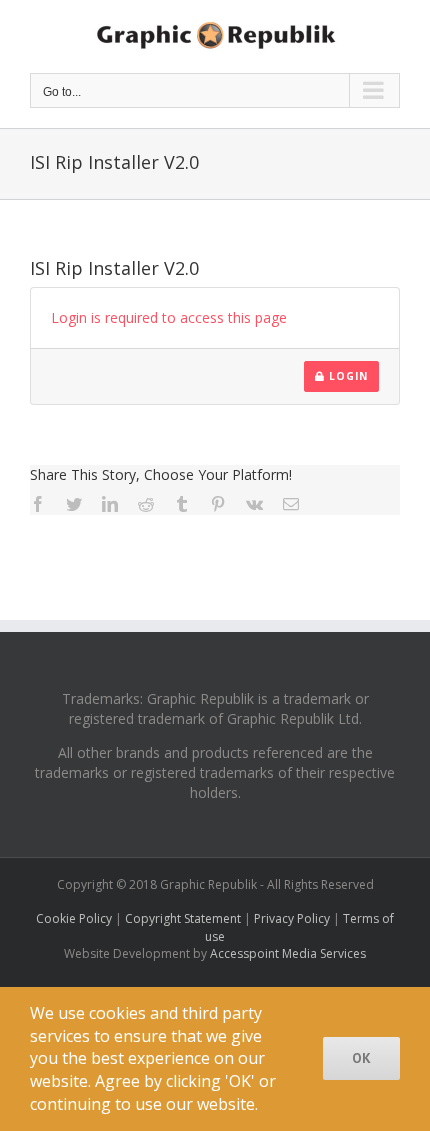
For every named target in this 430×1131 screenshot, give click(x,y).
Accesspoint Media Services (288, 953)
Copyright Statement (183, 918)
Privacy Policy (292, 918)
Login (346, 376)
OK (361, 1058)
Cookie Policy (74, 918)
